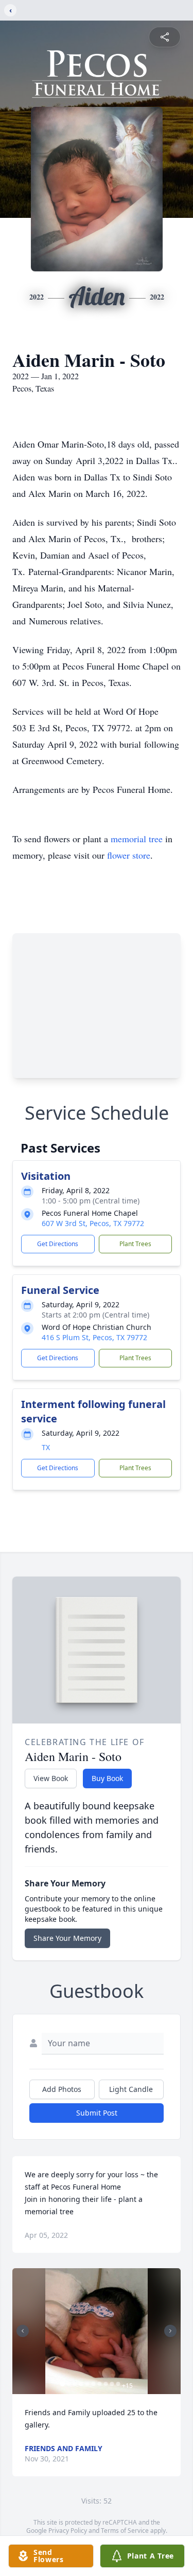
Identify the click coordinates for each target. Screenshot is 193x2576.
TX (46, 1447)
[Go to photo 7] (99, 2384)
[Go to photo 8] (106, 2384)
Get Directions (58, 1244)
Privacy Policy (68, 2531)
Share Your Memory (67, 1938)
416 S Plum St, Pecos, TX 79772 (94, 1337)
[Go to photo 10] (118, 2384)
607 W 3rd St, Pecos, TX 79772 (93, 1223)
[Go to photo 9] (112, 2384)
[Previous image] (23, 2331)
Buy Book (107, 1778)
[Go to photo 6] (93, 2384)
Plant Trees (135, 1244)
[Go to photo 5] (87, 2384)
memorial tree (137, 839)
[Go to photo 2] (68, 2384)
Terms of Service (125, 2531)
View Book (51, 1778)
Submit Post (97, 2113)
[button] (97, 2331)
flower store (129, 855)
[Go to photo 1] (62, 2384)
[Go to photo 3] (75, 2384)
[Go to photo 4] (81, 2384)
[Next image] (170, 2331)
